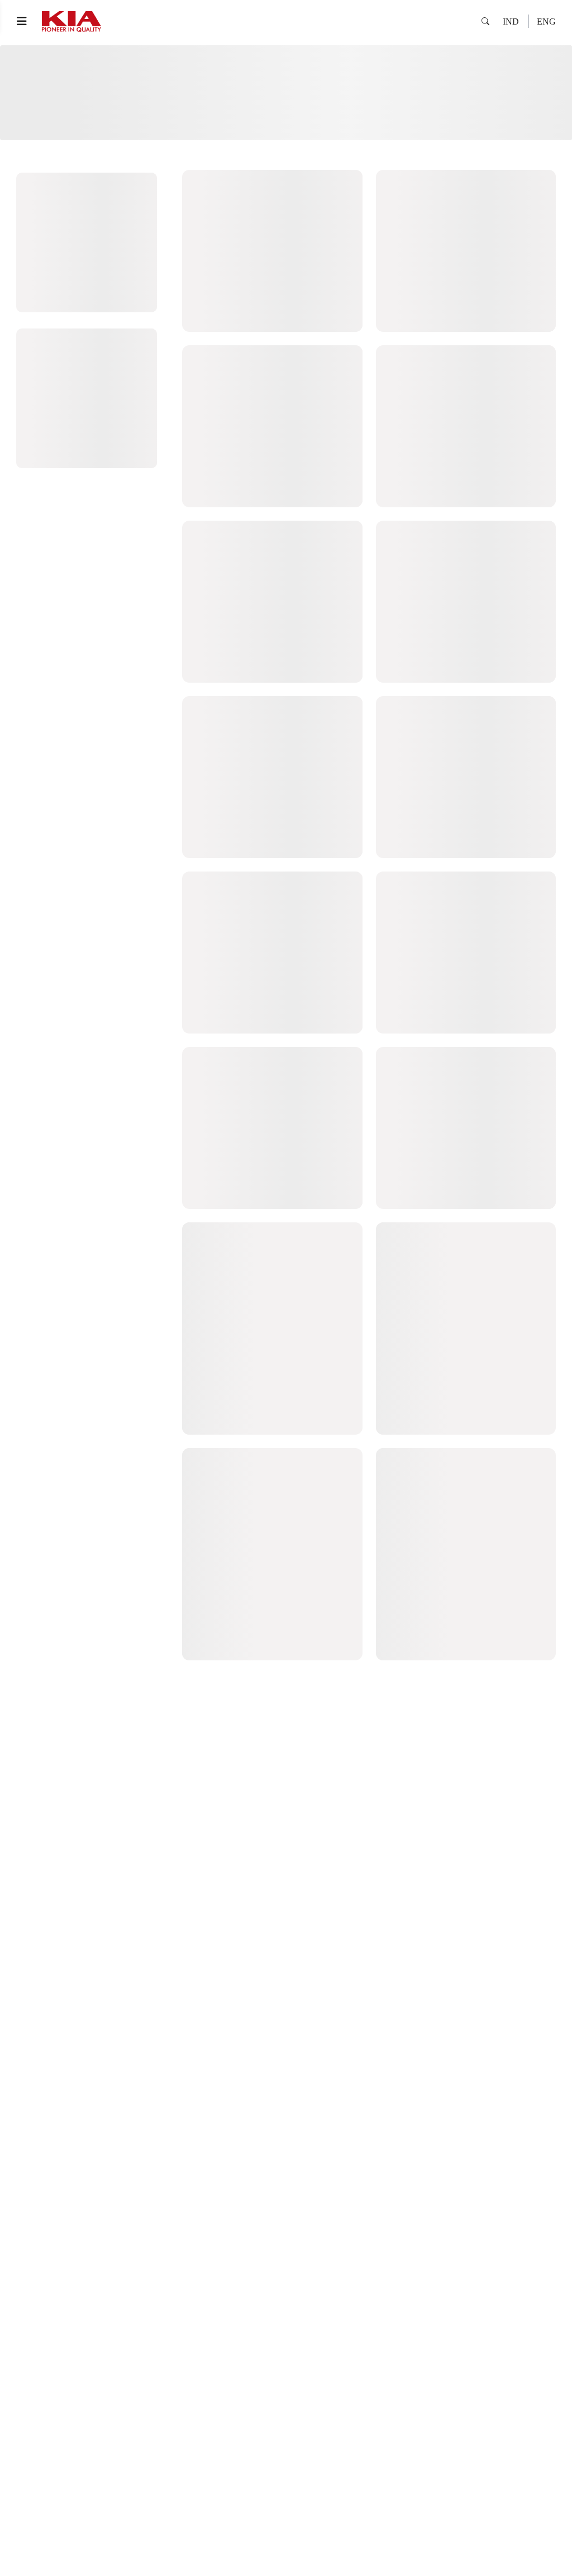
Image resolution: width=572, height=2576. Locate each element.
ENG (546, 22)
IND (511, 22)
